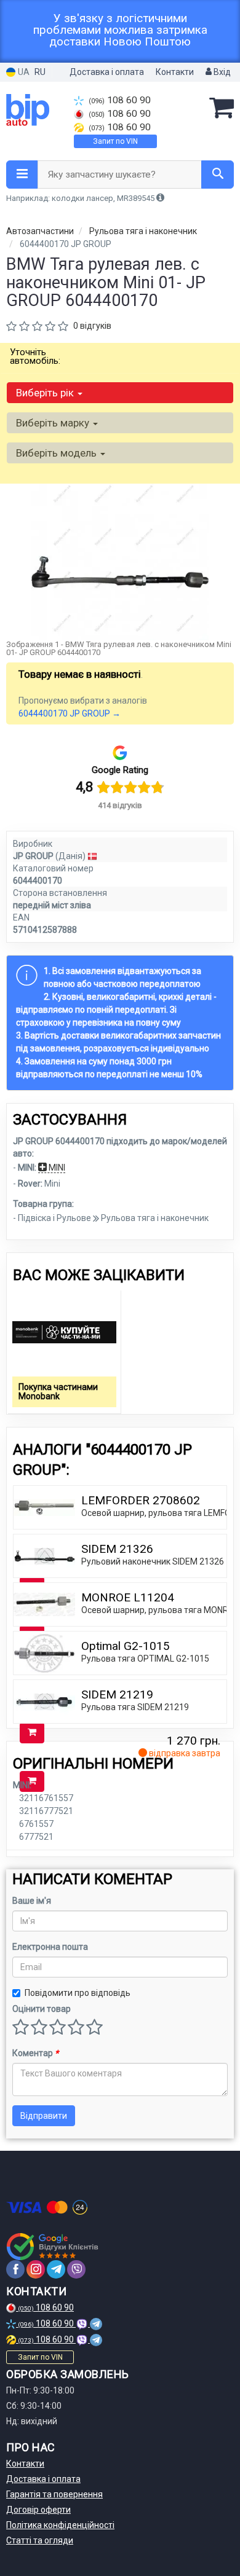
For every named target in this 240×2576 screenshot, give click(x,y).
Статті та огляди (40, 2540)
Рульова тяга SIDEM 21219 (135, 1707)
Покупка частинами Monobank (58, 1392)
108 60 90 (120, 100)
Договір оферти (38, 2510)
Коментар (35, 2053)
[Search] (218, 175)
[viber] (76, 2269)
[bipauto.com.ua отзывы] (54, 2247)
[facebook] (15, 2269)
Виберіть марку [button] (54, 423)
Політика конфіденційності (60, 2525)
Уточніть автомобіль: (35, 356)
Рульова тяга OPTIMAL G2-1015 (145, 1659)
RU (40, 72)
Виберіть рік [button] (46, 393)
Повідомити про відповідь (78, 1993)
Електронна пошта (50, 1947)
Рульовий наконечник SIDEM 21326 (153, 1561)
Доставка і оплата (107, 72)
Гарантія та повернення (54, 2494)
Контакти (175, 72)
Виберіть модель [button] (58, 453)
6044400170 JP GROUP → (70, 713)
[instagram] (36, 2269)
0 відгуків (92, 326)
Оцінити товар (42, 2009)
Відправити (44, 2116)
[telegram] (56, 2269)
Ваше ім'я (32, 1901)
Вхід (221, 72)
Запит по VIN (115, 141)
